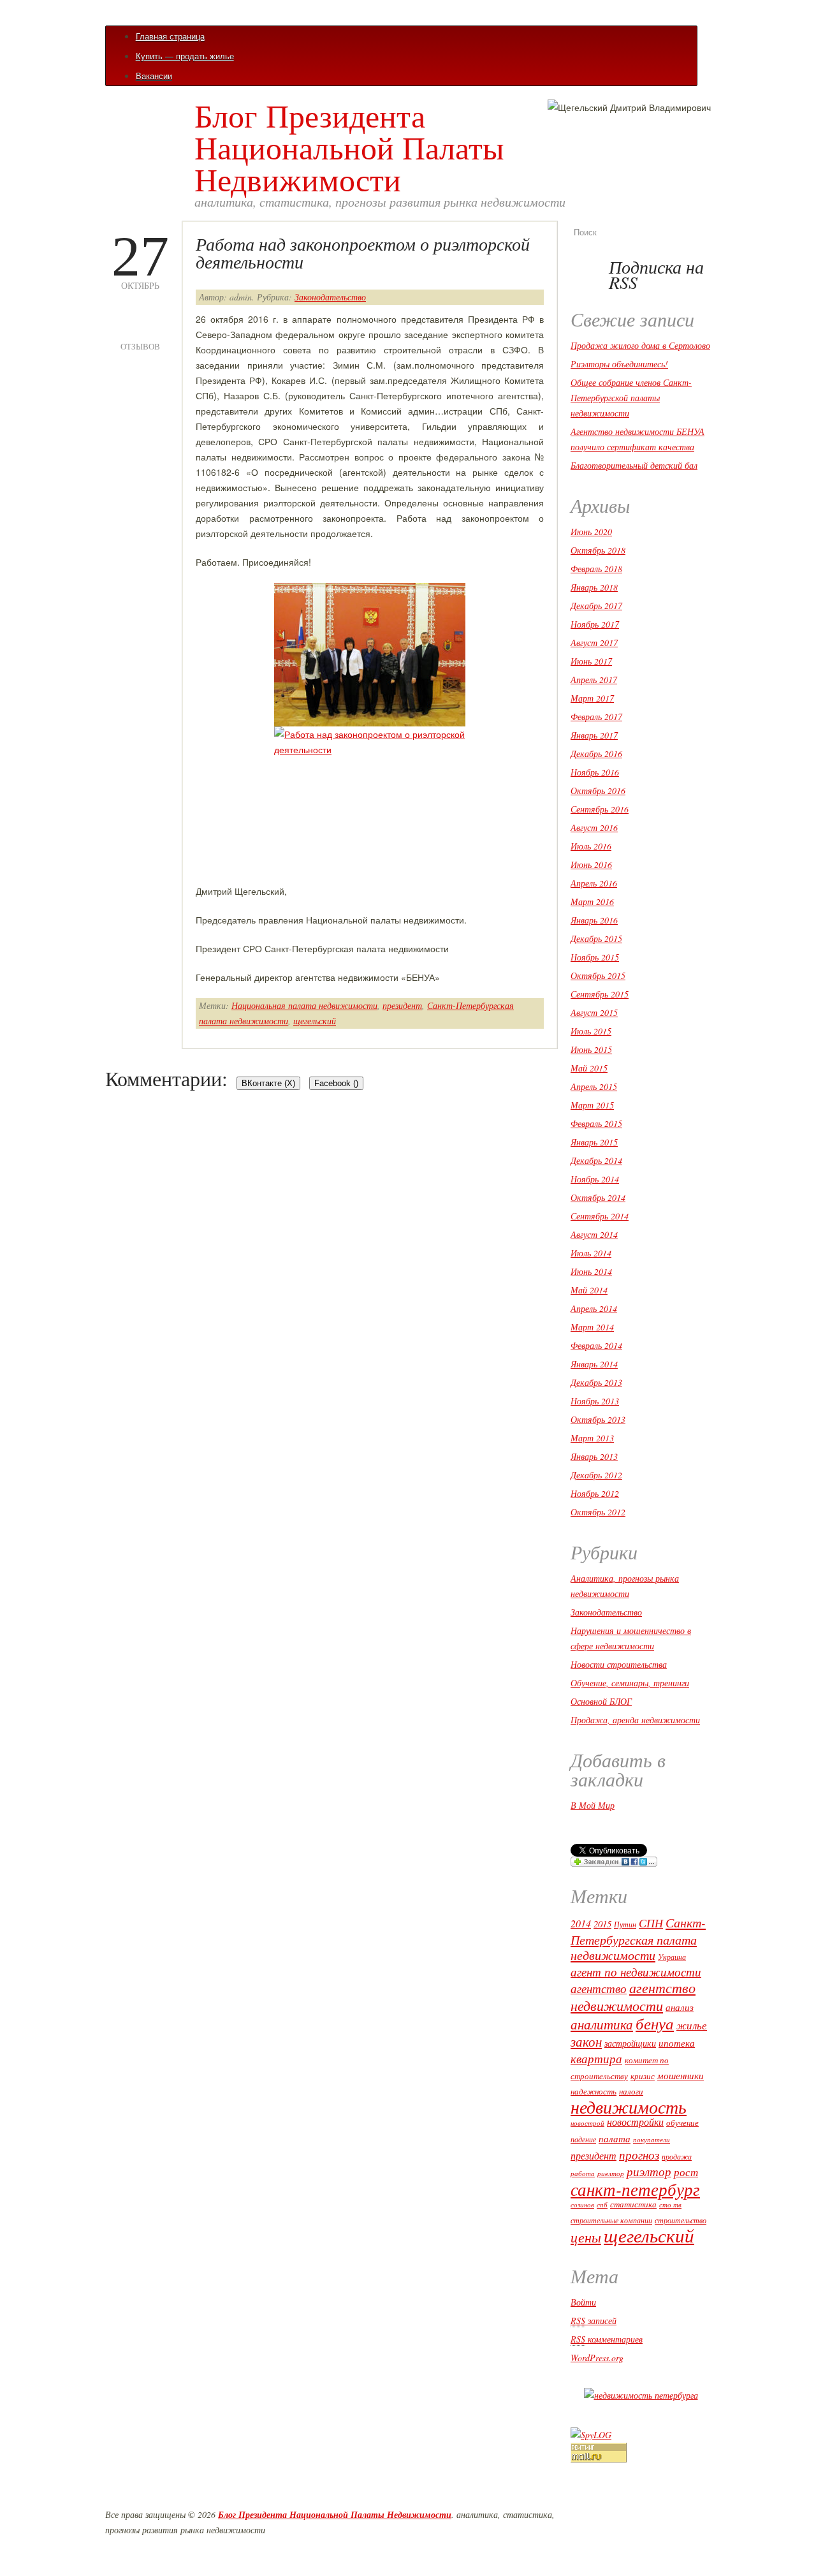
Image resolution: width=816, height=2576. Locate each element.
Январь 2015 (594, 1142)
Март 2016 (592, 902)
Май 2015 (589, 1068)
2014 (581, 1923)
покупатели (652, 2139)
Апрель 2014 (594, 1308)
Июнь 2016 (591, 865)
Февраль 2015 (596, 1123)
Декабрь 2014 (596, 1160)
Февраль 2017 (596, 717)
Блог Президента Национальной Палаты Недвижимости (349, 147)
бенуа (655, 2023)
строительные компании (611, 2220)
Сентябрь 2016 (600, 809)
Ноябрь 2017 (595, 624)
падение (583, 2139)
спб (602, 2204)
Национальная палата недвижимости (304, 1005)
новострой (587, 2123)
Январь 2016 (594, 920)
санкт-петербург (635, 2189)
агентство (599, 1988)
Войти (583, 2302)
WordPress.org (597, 2358)
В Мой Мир (593, 1805)
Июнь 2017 (591, 661)
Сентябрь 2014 (600, 1216)
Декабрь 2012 (596, 1475)
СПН (651, 1923)
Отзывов (140, 329)
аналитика (602, 2024)
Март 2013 (592, 1438)
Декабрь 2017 (596, 606)
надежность (594, 2091)
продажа (677, 2156)
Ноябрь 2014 (595, 1179)
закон (586, 2042)
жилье (692, 2025)
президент (402, 1005)
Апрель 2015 (594, 1086)
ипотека (677, 2043)
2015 (602, 1924)
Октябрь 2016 (598, 791)
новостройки (635, 2122)
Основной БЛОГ (601, 1701)
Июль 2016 (591, 846)
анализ (680, 2007)
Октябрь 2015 (598, 975)
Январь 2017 (594, 735)
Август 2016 (594, 828)
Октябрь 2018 (598, 550)
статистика (633, 2204)
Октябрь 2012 (598, 1512)
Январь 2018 (594, 587)
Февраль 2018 (596, 569)
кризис (643, 2076)
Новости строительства (619, 1664)
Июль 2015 (591, 1031)
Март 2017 (592, 698)
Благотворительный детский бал (634, 465)
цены (586, 2237)
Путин (625, 1924)
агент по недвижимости (636, 1972)
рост (686, 2172)
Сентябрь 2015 (600, 994)
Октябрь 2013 (598, 1419)
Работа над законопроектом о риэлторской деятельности (363, 253)
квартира (596, 2058)
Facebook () (336, 1083)
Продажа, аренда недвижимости (635, 1720)
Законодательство (330, 297)
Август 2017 (594, 643)
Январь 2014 (594, 1364)
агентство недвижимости (633, 1996)
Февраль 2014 (596, 1345)
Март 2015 (592, 1105)
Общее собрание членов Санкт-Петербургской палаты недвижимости (631, 398)
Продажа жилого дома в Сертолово (640, 345)
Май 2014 (589, 1290)
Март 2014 (592, 1327)
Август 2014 (594, 1234)
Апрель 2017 (594, 680)
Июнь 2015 (591, 1049)
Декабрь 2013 (596, 1382)
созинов (582, 2205)
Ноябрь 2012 (595, 1493)
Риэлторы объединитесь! (619, 364)
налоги (631, 2091)
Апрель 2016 (594, 883)
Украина (672, 1957)
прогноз (639, 2155)
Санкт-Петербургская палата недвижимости (638, 1939)
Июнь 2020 (591, 532)
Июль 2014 (591, 1253)
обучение (682, 2123)
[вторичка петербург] (641, 2395)
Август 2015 (594, 1012)
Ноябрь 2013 (595, 1401)
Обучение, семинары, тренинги (630, 1683)
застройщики (630, 2043)
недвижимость (629, 2106)
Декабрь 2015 (596, 938)
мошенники (681, 2075)
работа (583, 2174)
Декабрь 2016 (596, 754)
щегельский (315, 1021)
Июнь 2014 (591, 1271)
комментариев (607, 2339)
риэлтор (649, 2171)
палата (615, 2138)
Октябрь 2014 (598, 1197)
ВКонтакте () (268, 1083)
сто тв (670, 2204)
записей (594, 2321)
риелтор (611, 2174)
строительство (681, 2220)
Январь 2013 (594, 1456)
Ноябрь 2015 (595, 957)
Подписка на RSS (656, 274)
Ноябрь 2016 (595, 772)
